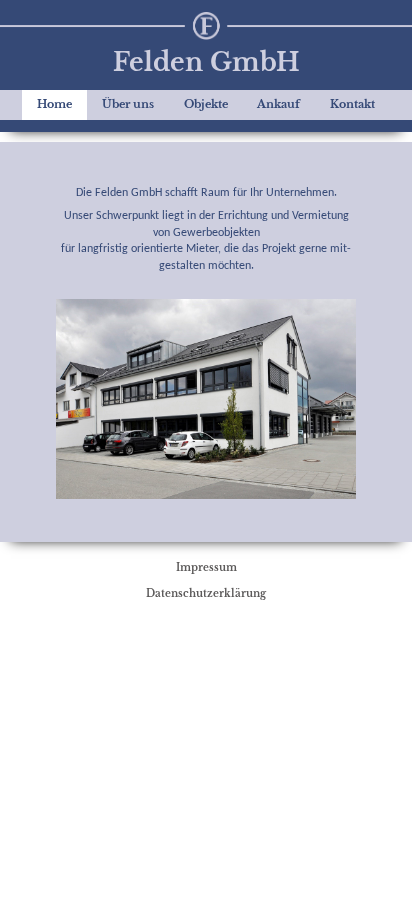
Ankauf (278, 104)
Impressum (206, 567)
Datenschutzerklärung (206, 593)
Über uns (128, 104)
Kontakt (352, 104)
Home (54, 104)
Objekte (206, 104)
